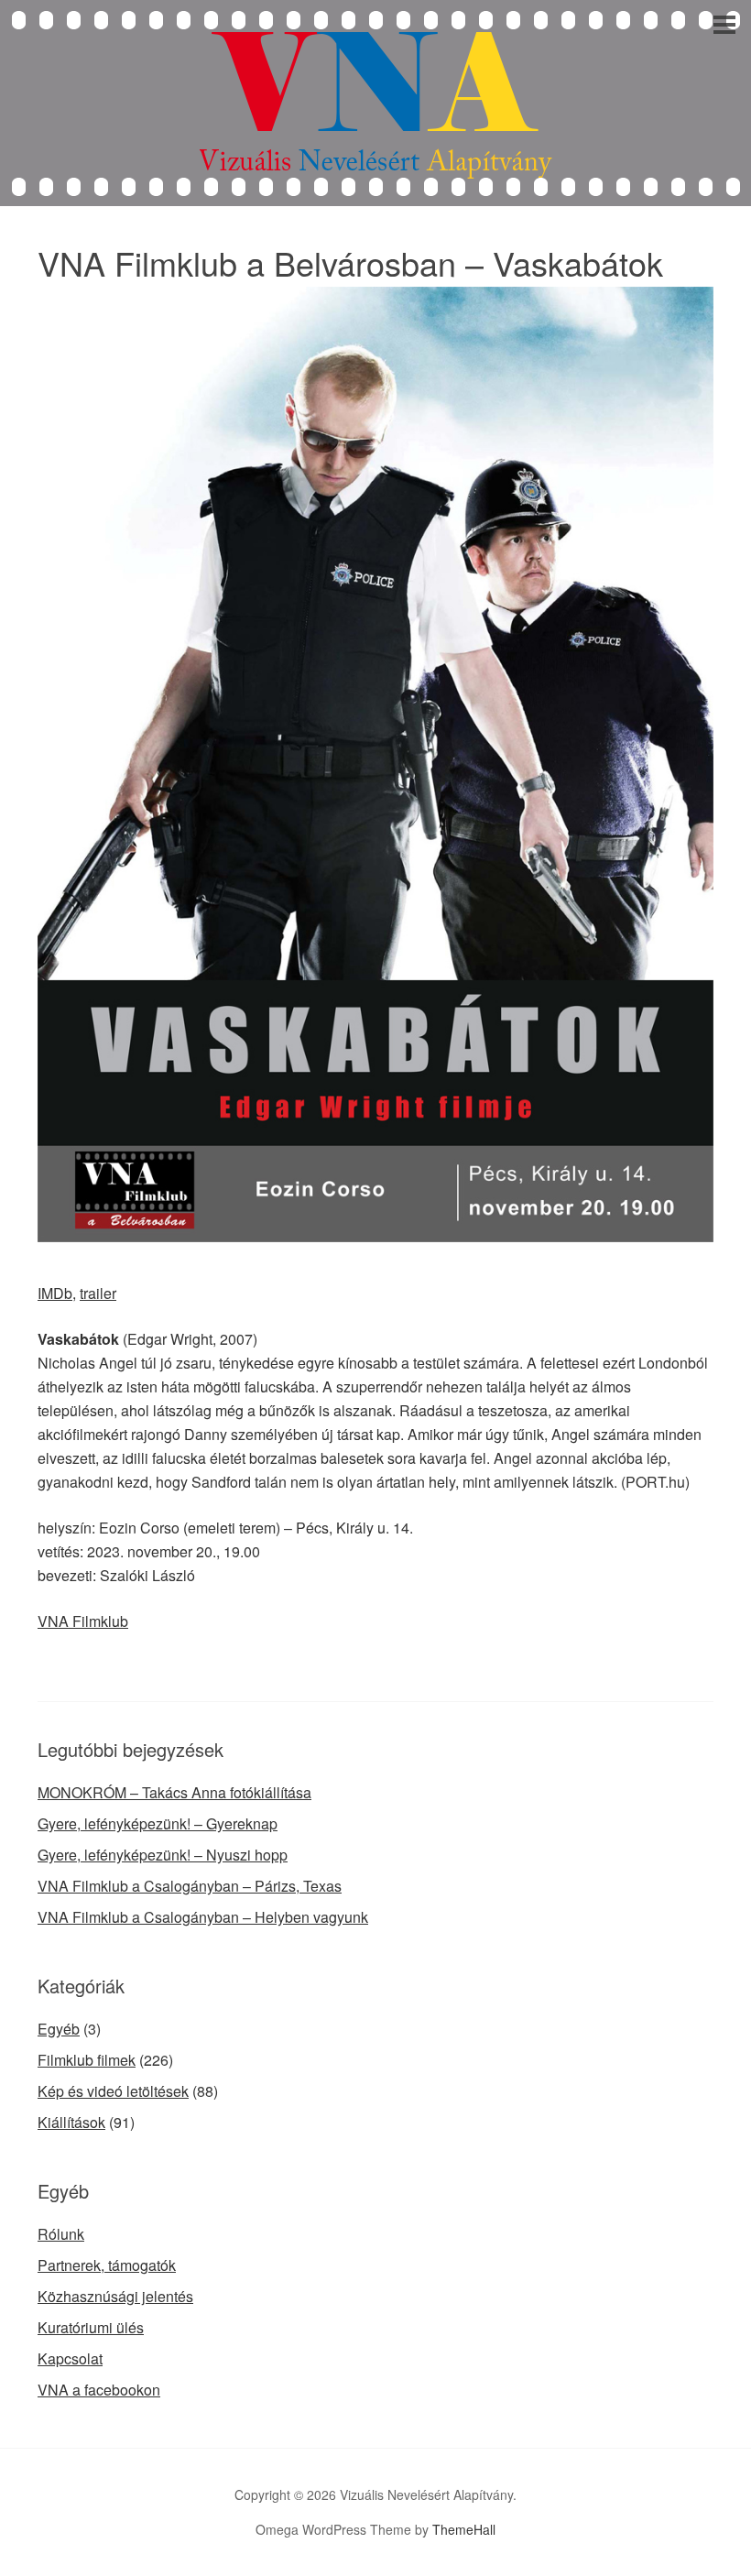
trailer (98, 1293)
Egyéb (59, 2029)
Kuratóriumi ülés (91, 2327)
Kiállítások (71, 2122)
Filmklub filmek (87, 2060)
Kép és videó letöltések (113, 2091)
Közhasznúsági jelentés (115, 2296)
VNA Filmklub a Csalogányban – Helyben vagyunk (203, 1917)
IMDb (55, 1293)
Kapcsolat (70, 2358)
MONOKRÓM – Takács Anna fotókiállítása (174, 1792)
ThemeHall (464, 2529)
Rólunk (61, 2234)
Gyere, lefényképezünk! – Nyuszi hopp (163, 1855)
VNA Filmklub (83, 1621)
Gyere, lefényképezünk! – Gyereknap (158, 1823)
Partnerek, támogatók (107, 2265)
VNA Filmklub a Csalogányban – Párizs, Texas (190, 1886)
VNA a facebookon (99, 2390)
